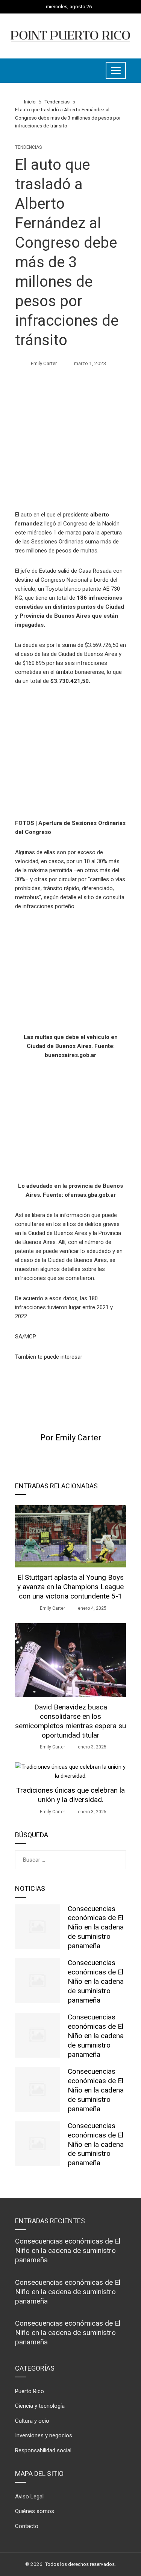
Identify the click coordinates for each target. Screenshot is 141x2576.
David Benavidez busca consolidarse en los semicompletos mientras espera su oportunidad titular (70, 1721)
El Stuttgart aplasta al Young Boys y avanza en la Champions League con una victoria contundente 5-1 (70, 1587)
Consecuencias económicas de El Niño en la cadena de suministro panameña (96, 1927)
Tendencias (28, 147)
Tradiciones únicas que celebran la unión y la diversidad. (70, 1795)
